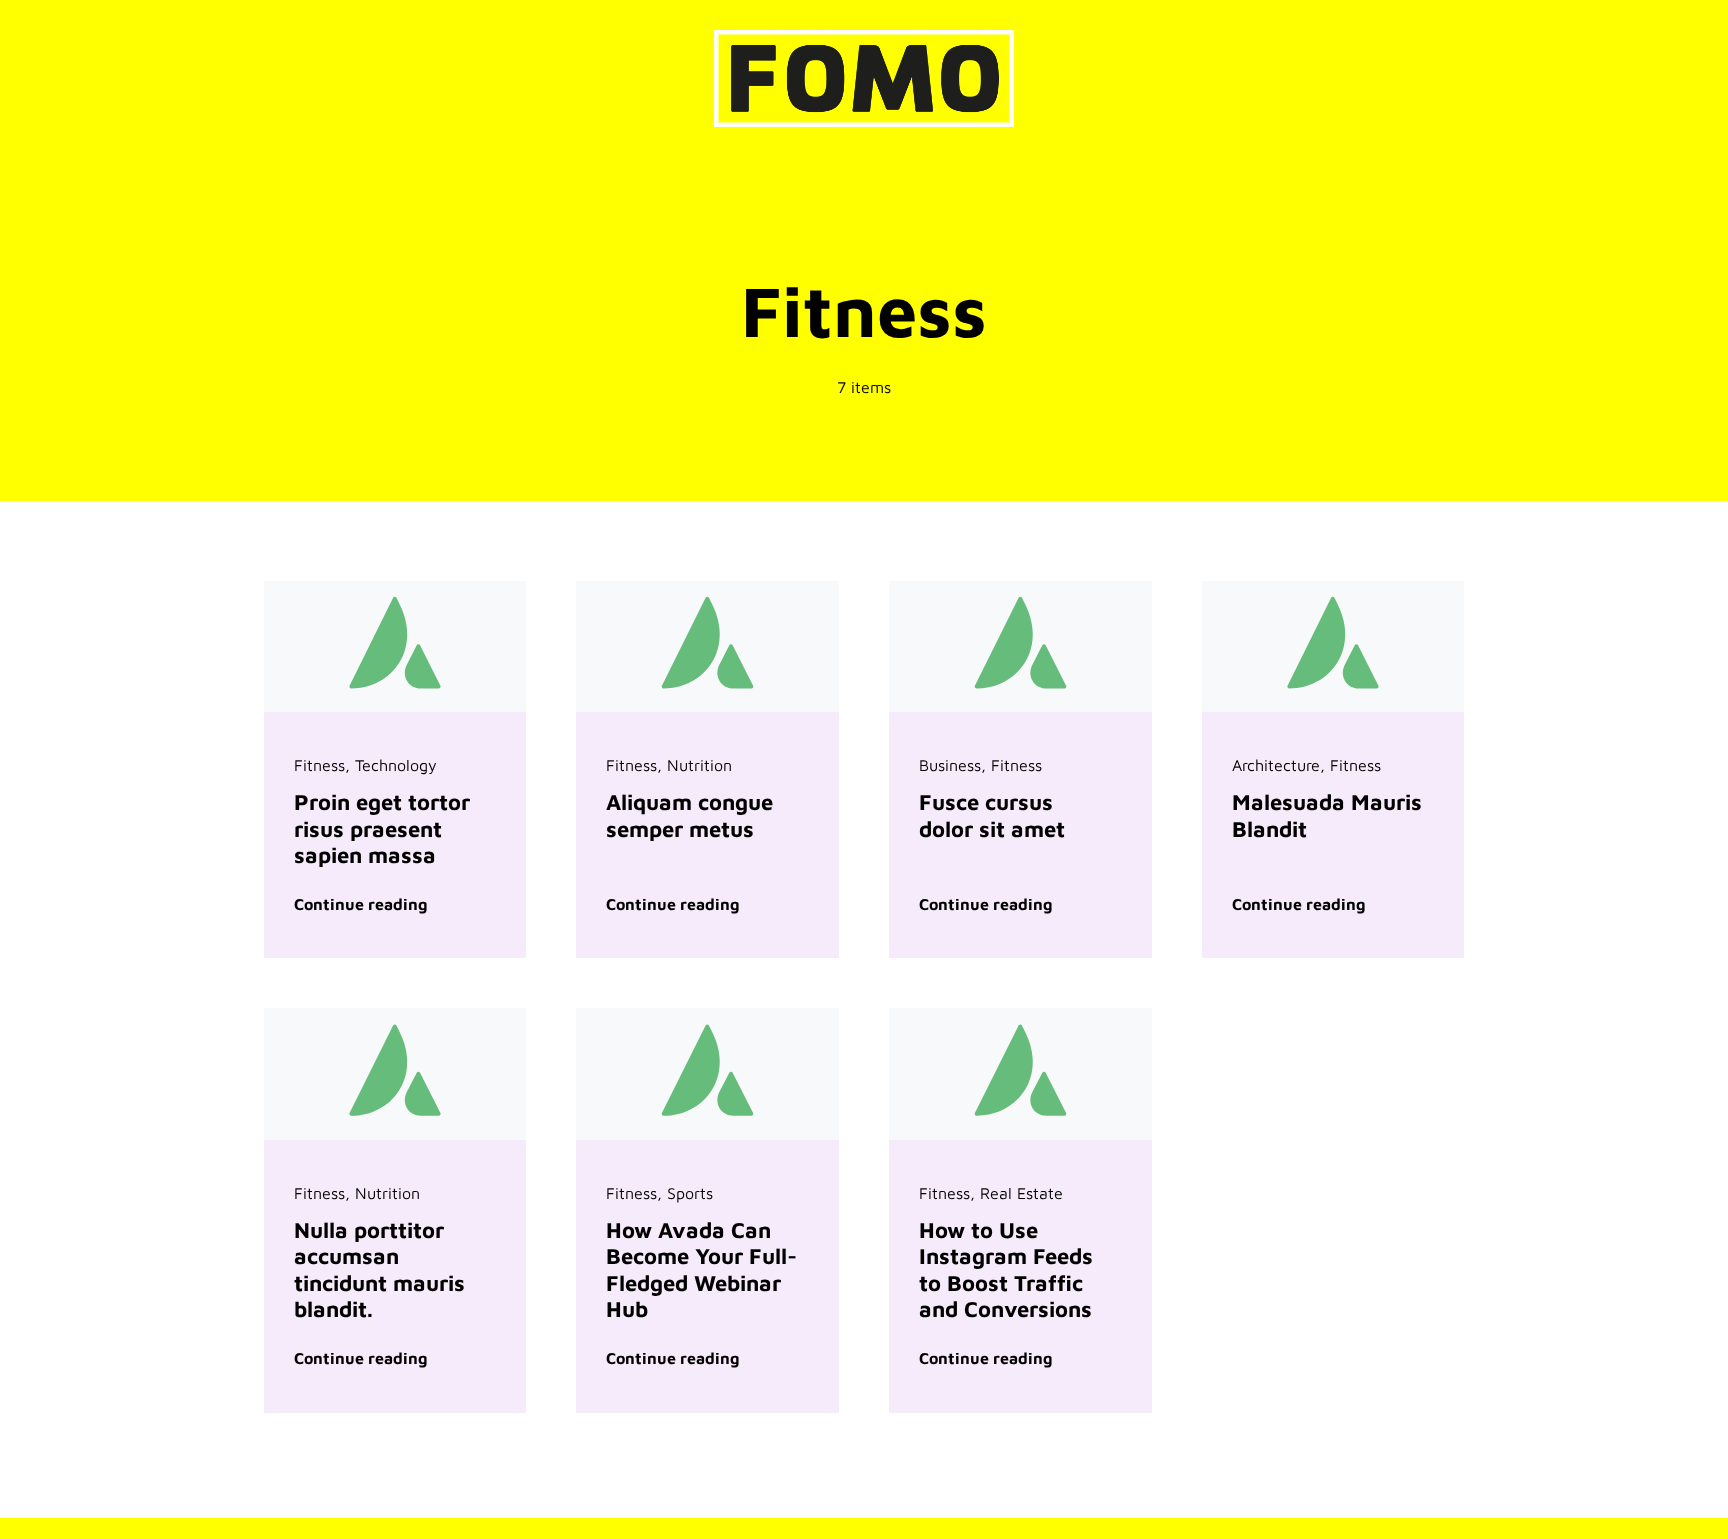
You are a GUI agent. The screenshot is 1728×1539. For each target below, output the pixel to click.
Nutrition (699, 765)
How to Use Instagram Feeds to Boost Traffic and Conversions (1006, 1269)
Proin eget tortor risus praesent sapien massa (382, 828)
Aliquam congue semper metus (689, 815)
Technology (396, 765)
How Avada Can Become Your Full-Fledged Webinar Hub (701, 1269)
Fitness (319, 765)
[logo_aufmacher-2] (864, 38)
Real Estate (1021, 1193)
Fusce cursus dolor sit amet (992, 815)
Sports (690, 1193)
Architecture (1276, 765)
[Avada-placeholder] (395, 589)
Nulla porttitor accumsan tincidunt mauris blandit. (379, 1269)
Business (950, 765)
